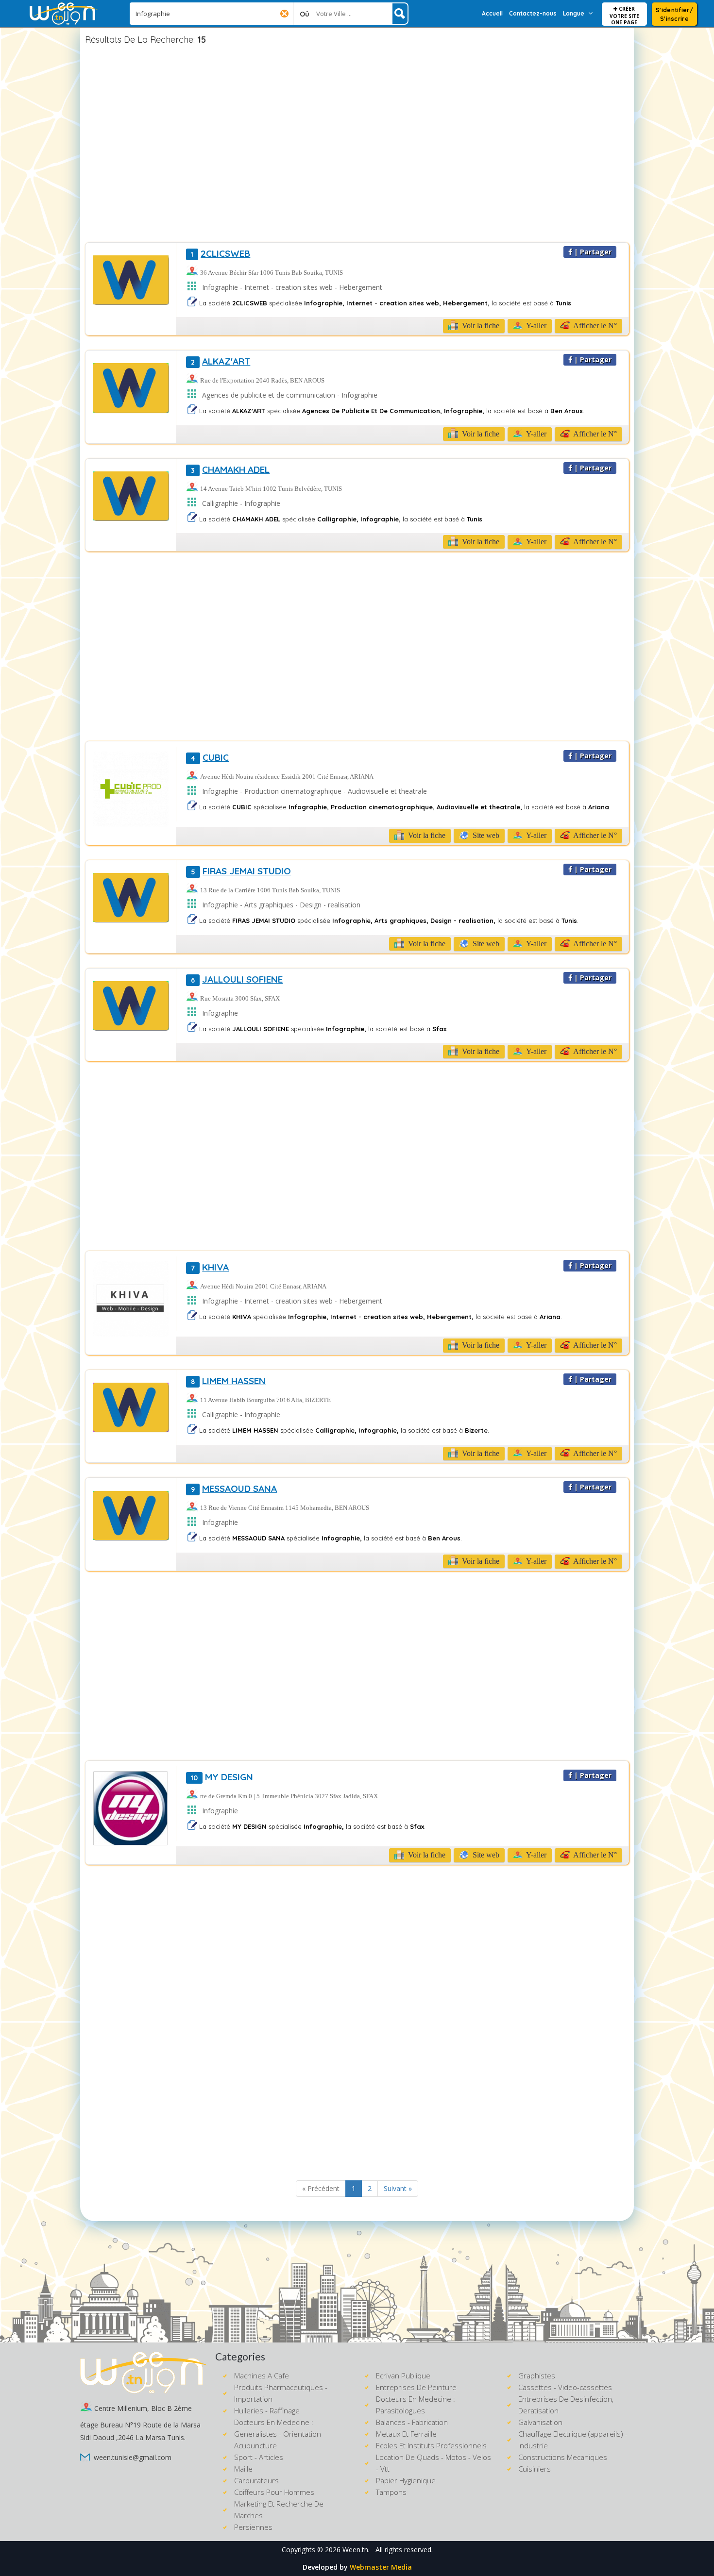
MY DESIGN (222, 1777)
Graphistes (537, 2375)
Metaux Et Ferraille (406, 2434)
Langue (574, 13)
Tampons (391, 2492)
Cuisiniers (535, 2469)
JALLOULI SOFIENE (237, 979)
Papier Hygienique (406, 2480)
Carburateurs (256, 2480)
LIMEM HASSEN (228, 1381)
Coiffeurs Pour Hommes (274, 2492)
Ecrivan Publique (403, 2375)
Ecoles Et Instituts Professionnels (431, 2445)
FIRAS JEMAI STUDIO (241, 871)
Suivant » (398, 2188)
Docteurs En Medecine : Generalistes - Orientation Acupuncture (278, 2434)
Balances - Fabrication (412, 2422)
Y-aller (535, 326)
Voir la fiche (480, 326)
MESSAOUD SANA (234, 1489)
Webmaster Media (381, 2567)
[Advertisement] (357, 145)
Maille (243, 2469)
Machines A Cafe (262, 2375)
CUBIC (210, 757)
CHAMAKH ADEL (230, 469)
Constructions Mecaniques (563, 2457)
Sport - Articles (259, 2457)
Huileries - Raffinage (267, 2410)
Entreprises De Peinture (416, 2387)
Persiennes (253, 2527)
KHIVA (210, 1267)
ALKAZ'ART (221, 361)
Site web (485, 835)
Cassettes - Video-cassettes (565, 2387)
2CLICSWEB (221, 253)
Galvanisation (540, 2422)
